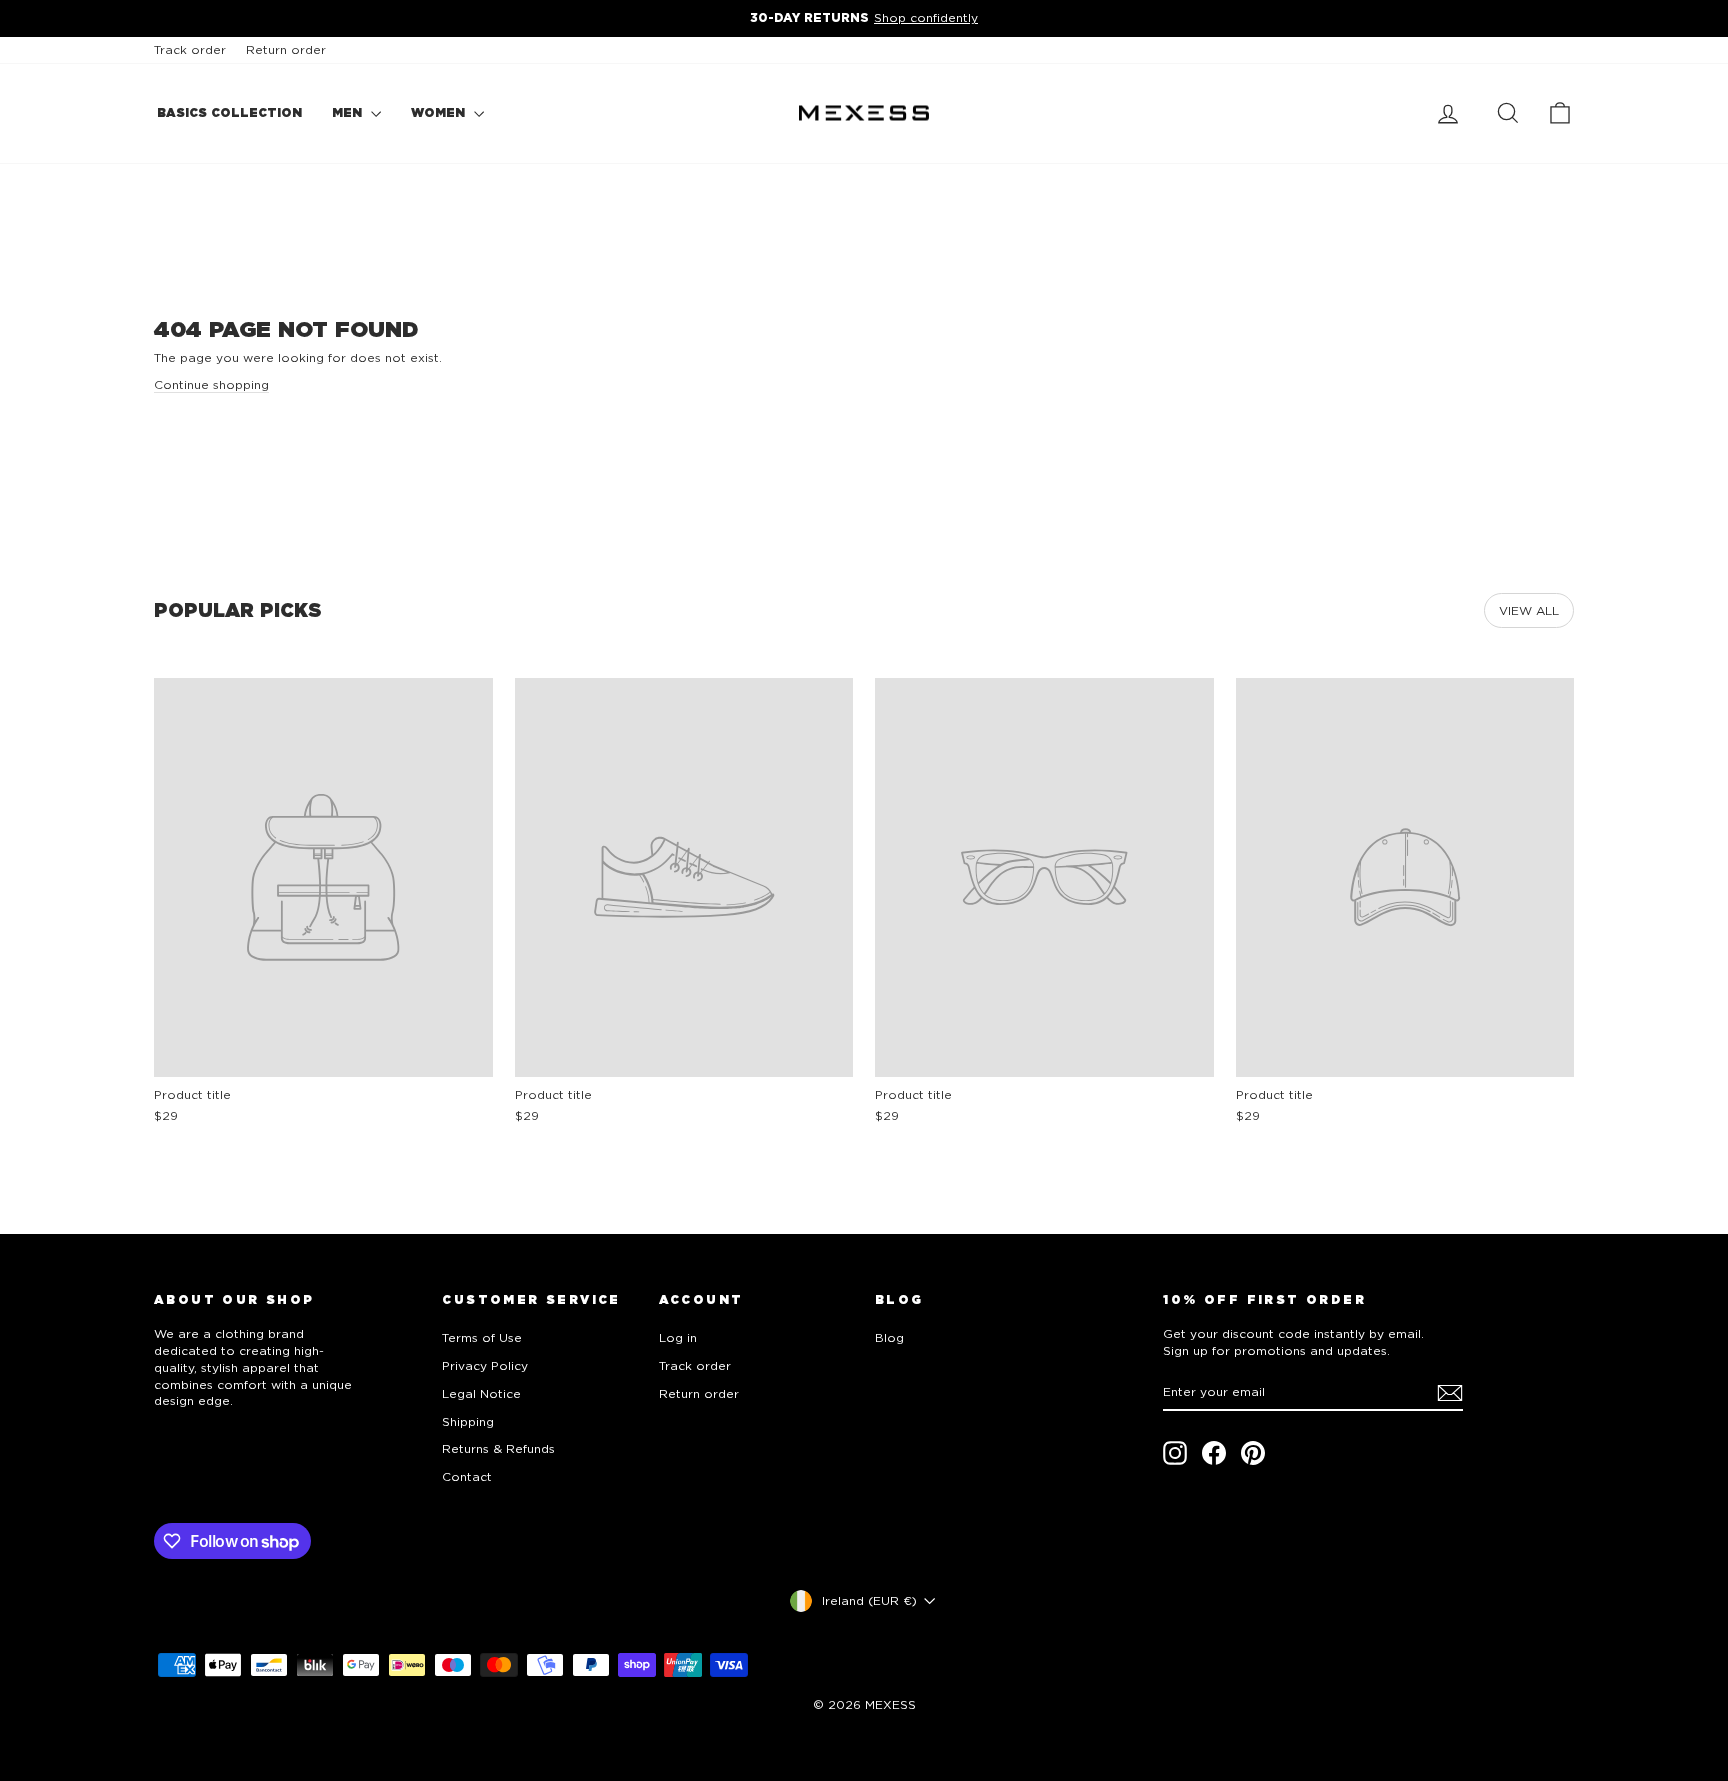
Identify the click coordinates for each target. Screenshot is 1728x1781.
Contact (467, 1476)
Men (349, 112)
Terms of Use (482, 1337)
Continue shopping (211, 384)
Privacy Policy (485, 1365)
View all (1529, 610)
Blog (889, 1337)
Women (440, 112)
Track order (190, 49)
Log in (678, 1337)
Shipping (468, 1421)
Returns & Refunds (498, 1448)
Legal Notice (481, 1393)
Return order (286, 49)
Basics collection (229, 112)
